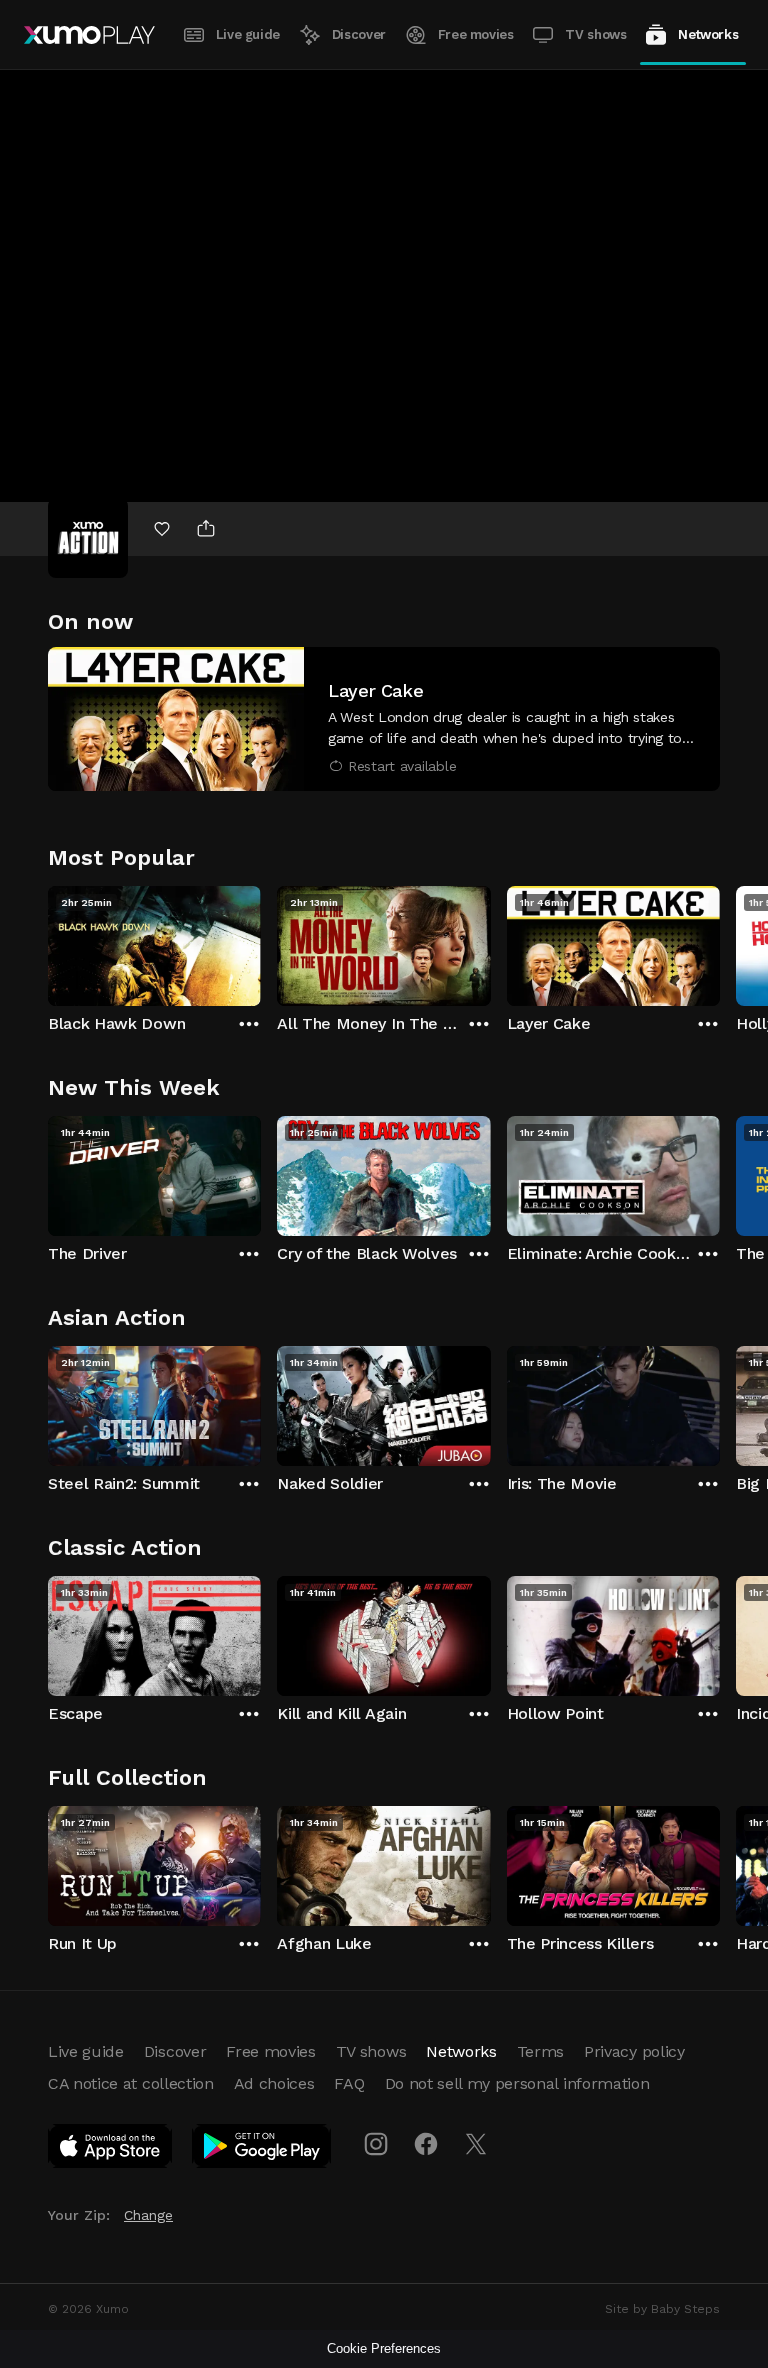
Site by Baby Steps (662, 2309)
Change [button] (148, 2215)
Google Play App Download (262, 2150)
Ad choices (274, 2083)
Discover (359, 34)
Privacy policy (634, 2051)
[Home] (89, 35)
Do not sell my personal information (517, 2083)
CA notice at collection (131, 2083)
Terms (540, 2051)
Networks (708, 34)
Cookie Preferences (384, 2348)
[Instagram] (376, 2144)
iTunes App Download (111, 2150)
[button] (384, 719)
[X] (476, 2144)
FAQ (349, 2083)
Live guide (248, 34)
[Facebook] (426, 2144)
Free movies (476, 34)
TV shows (595, 34)
